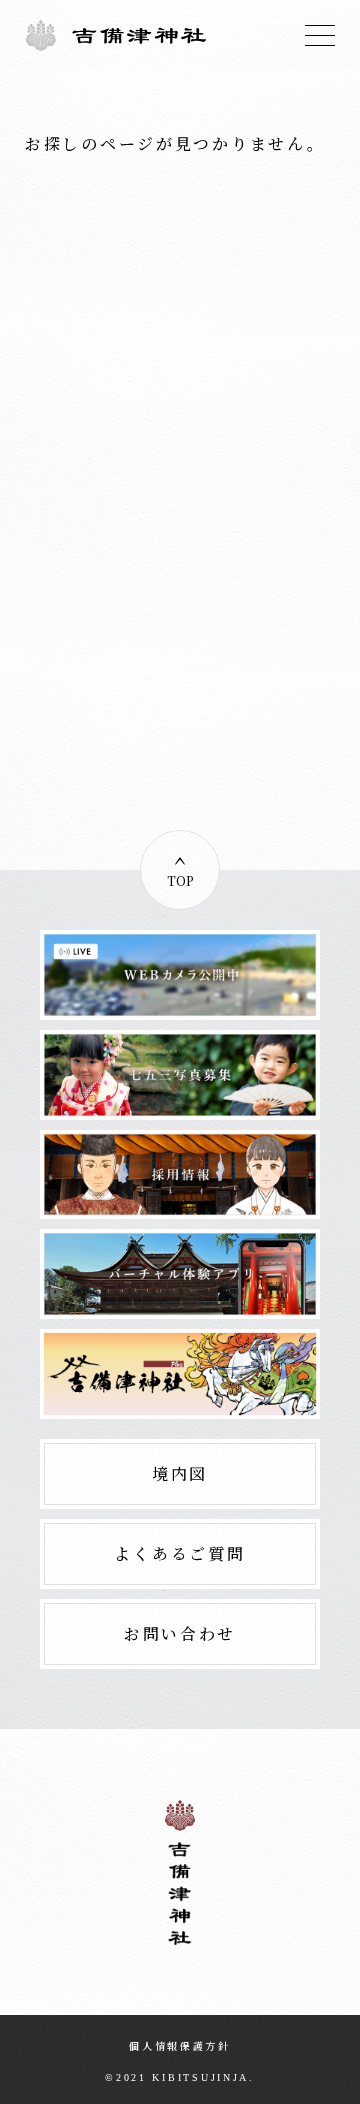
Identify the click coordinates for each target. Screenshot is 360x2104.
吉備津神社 (116, 35)
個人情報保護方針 (180, 2045)
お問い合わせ (180, 1633)
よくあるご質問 (179, 1553)
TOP (180, 880)
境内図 (180, 1473)
